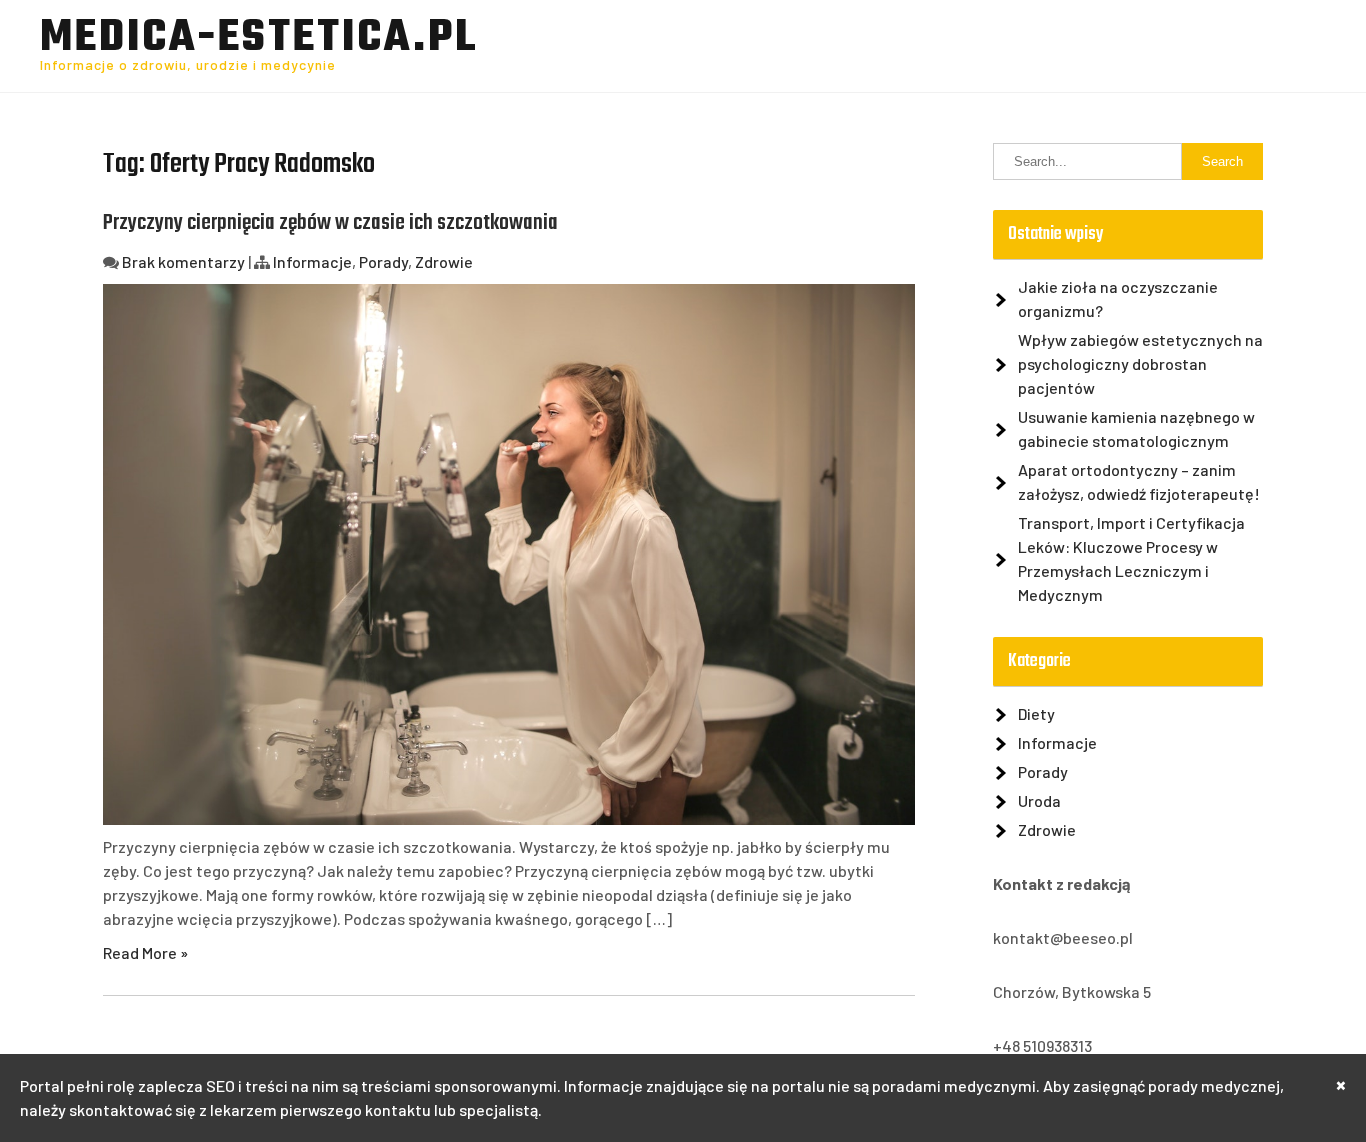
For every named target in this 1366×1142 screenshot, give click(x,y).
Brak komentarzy (183, 261)
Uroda (1039, 800)
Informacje (312, 261)
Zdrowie (444, 261)
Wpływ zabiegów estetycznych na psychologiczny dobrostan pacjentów (1140, 363)
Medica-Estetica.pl (259, 39)
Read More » (145, 952)
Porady (383, 261)
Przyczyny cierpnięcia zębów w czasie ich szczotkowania (330, 223)
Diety (1036, 713)
